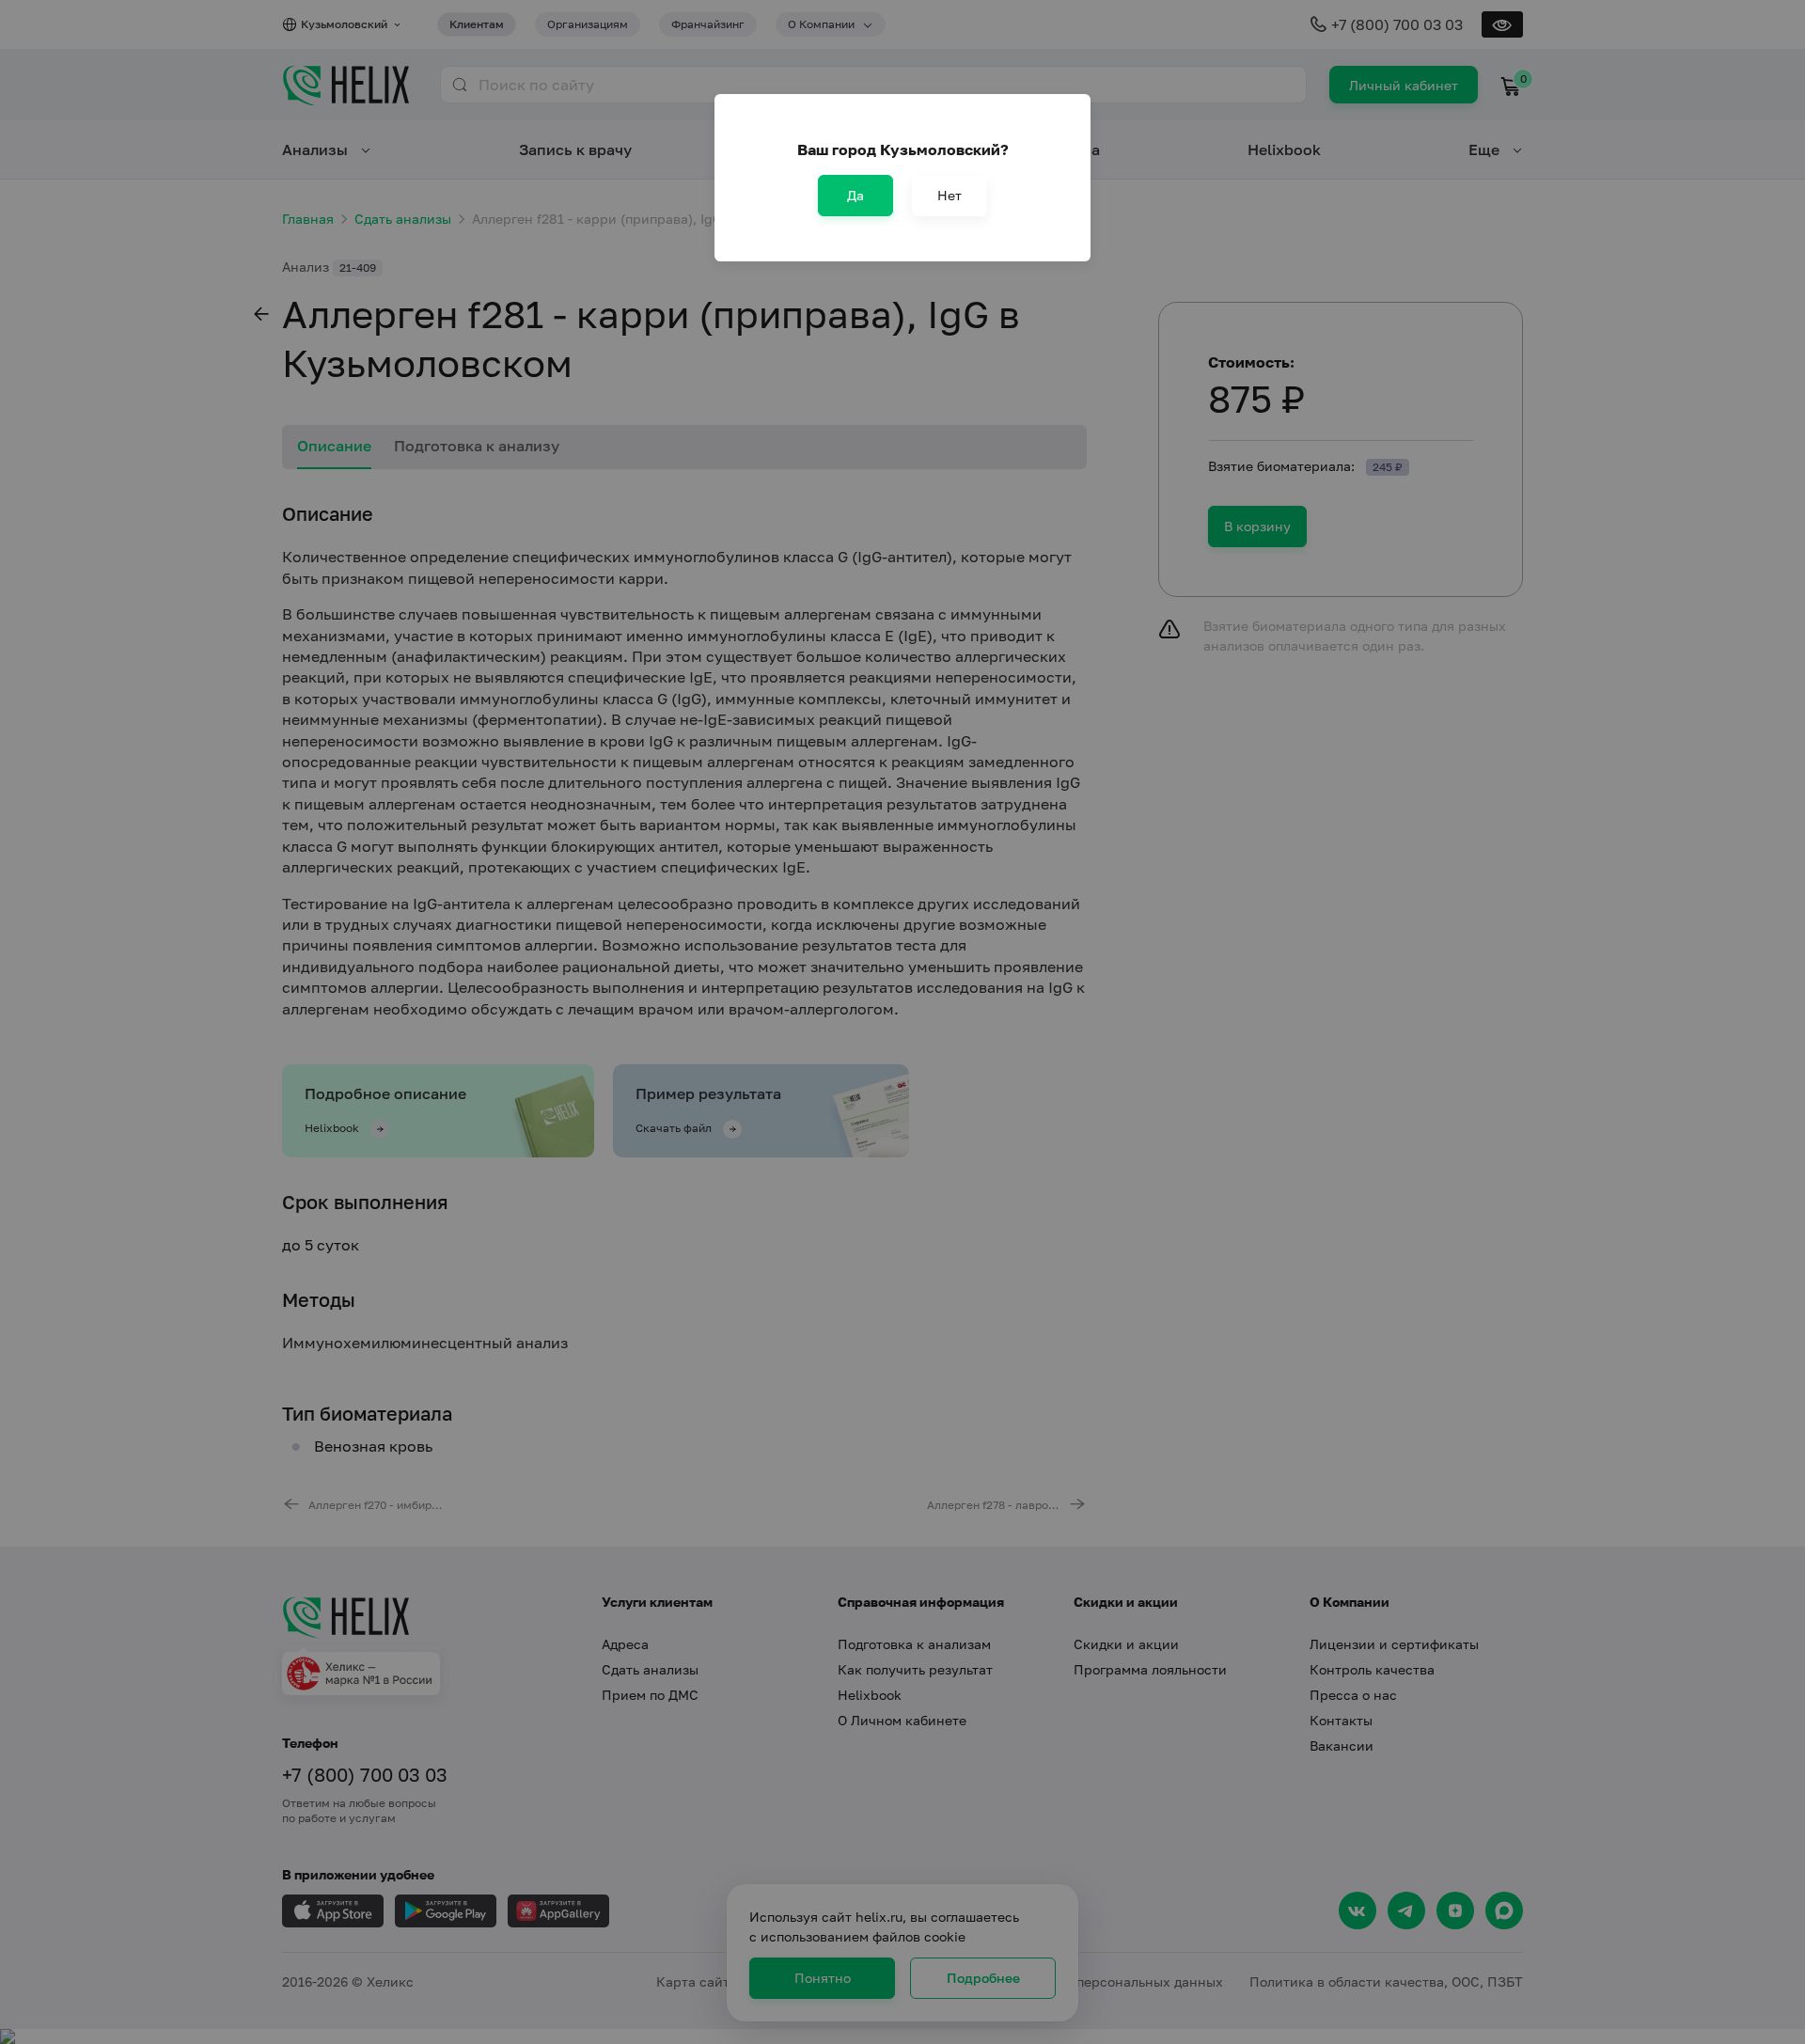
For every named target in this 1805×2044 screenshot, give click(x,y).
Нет (950, 195)
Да (855, 195)
